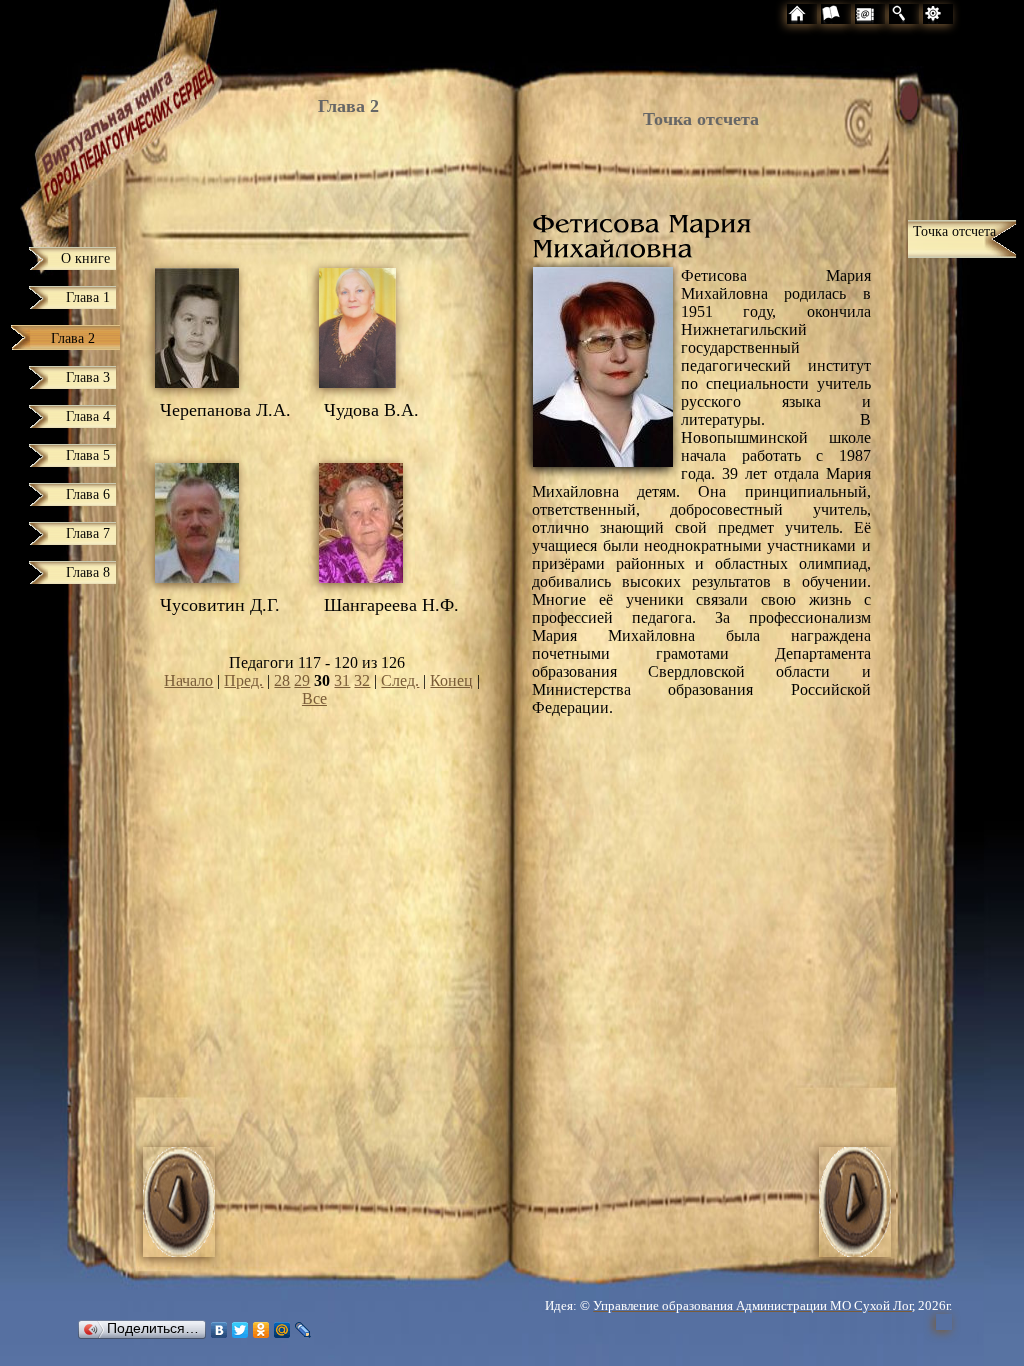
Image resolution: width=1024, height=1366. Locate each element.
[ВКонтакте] (219, 1330)
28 (282, 680)
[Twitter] (240, 1330)
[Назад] (179, 1251)
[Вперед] (855, 1251)
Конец (451, 680)
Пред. (243, 680)
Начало (188, 680)
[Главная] (92, 116)
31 (342, 680)
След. (400, 680)
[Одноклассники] (261, 1330)
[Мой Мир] (282, 1330)
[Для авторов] (968, 16)
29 (302, 680)
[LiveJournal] (303, 1330)
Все (314, 698)
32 (362, 680)
